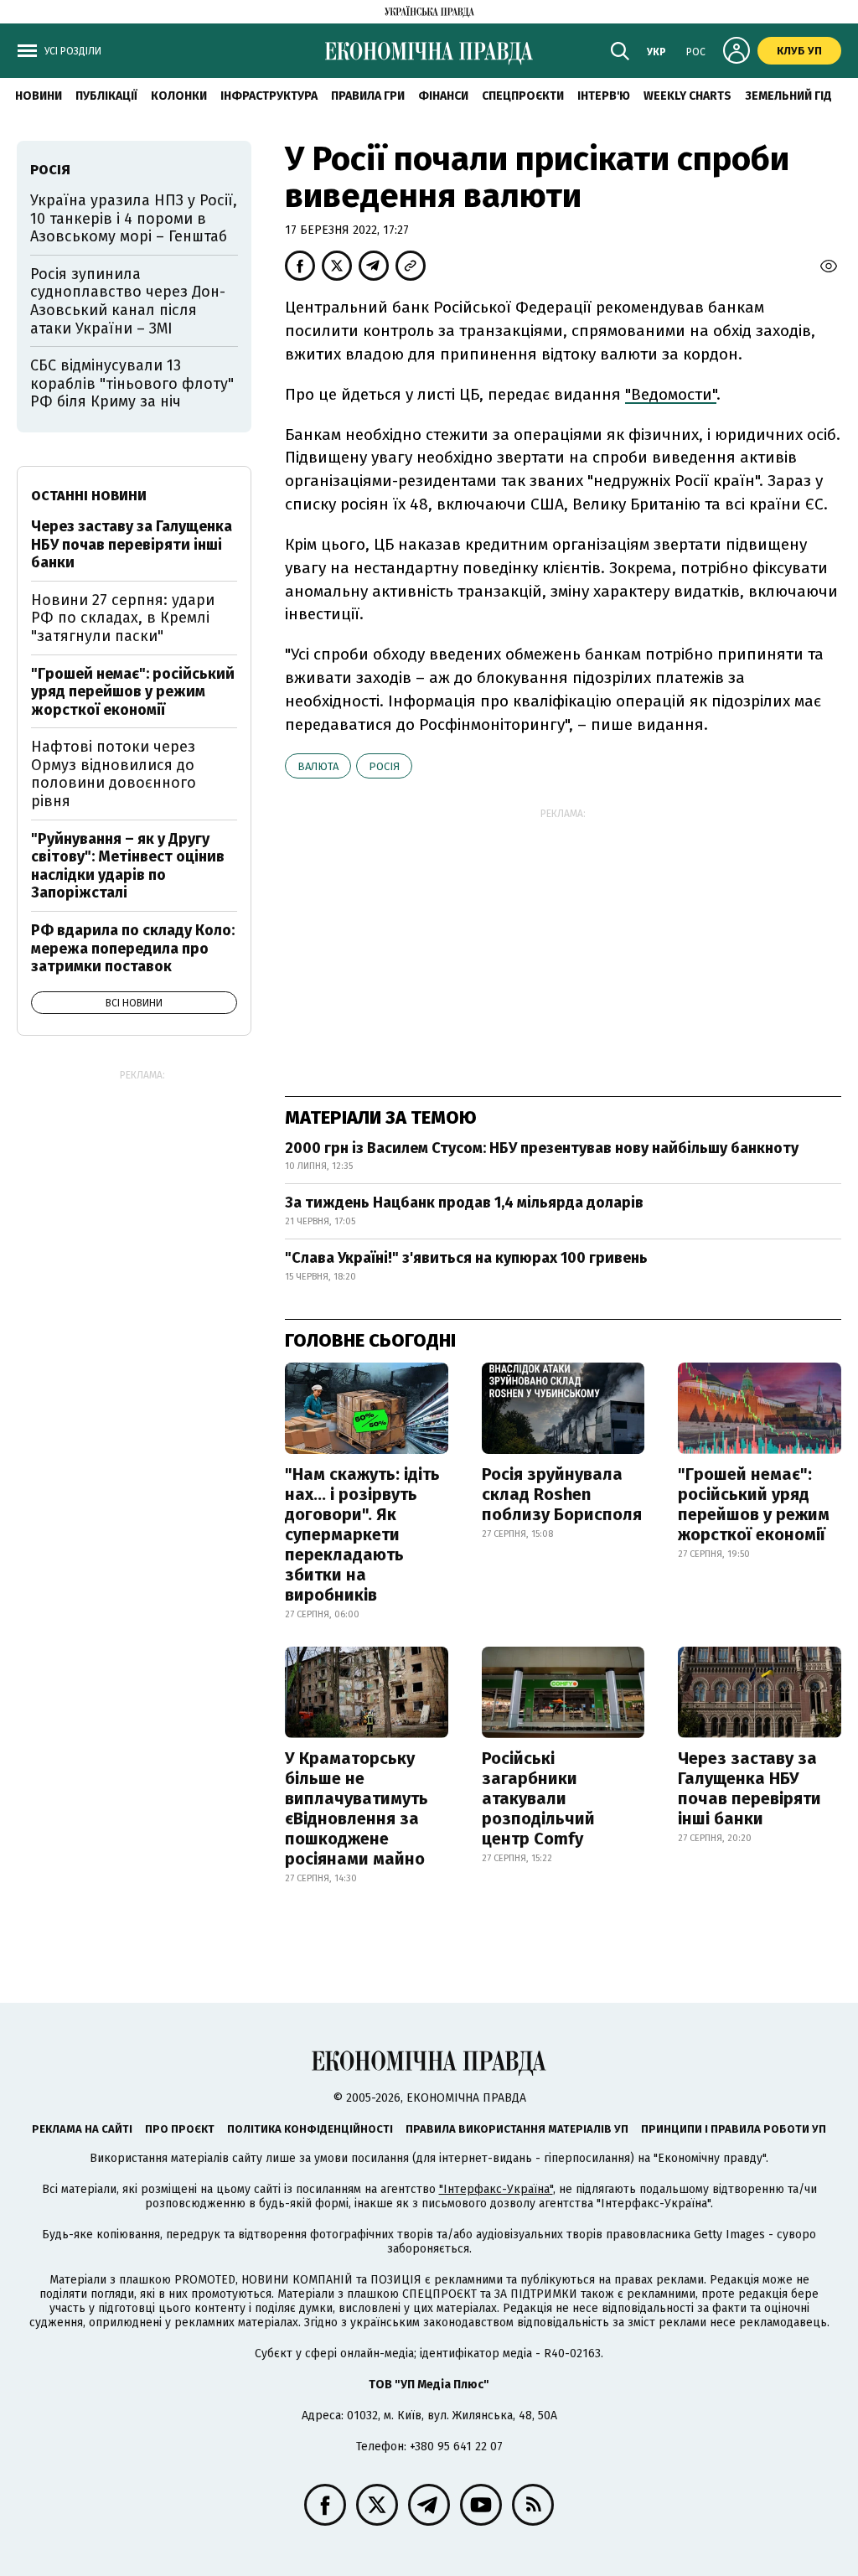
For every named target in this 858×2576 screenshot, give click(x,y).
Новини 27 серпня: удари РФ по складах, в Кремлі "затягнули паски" (123, 618)
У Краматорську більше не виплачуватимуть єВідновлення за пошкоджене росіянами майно (357, 1808)
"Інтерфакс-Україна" (496, 2189)
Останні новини (89, 496)
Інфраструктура (269, 96)
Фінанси (443, 96)
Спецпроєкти (523, 96)
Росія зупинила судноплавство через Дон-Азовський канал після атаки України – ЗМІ (128, 301)
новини (39, 96)
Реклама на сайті (82, 2129)
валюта (318, 766)
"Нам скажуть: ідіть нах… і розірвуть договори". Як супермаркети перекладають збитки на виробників (362, 1534)
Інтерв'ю (604, 96)
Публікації (106, 96)
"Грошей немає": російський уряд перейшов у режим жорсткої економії (754, 1504)
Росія (384, 766)
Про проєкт (180, 2129)
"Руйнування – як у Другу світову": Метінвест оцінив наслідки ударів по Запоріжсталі (128, 866)
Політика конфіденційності (310, 2129)
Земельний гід (788, 96)
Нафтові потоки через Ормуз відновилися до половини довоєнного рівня (114, 774)
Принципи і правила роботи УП (734, 2129)
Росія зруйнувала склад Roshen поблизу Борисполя (562, 1494)
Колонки (179, 96)
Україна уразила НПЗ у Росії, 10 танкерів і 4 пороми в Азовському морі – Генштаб (134, 218)
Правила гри (368, 96)
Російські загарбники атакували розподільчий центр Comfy (538, 1798)
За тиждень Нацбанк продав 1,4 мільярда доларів (464, 1203)
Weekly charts (687, 96)
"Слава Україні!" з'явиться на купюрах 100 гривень (466, 1258)
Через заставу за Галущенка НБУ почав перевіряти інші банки (749, 1788)
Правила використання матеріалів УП (517, 2129)
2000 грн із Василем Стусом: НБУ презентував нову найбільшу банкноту (542, 1148)
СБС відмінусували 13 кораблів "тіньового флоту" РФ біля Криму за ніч (132, 383)
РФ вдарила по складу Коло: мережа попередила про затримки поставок (133, 948)
